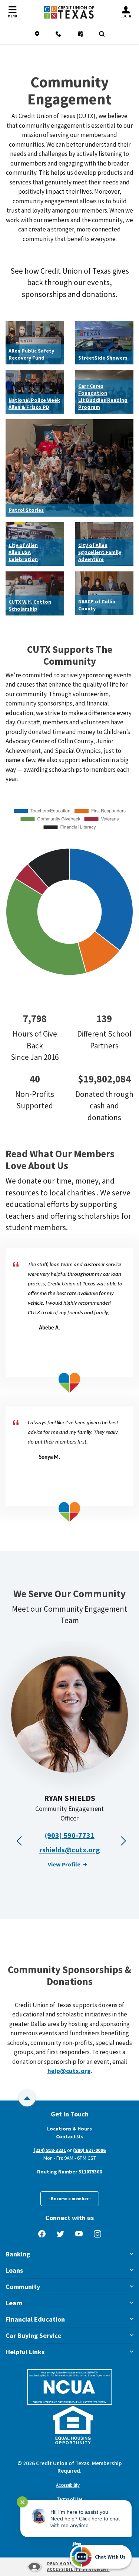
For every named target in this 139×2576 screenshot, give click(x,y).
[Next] (122, 1839)
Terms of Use (70, 2499)
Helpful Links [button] (25, 2352)
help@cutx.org (69, 2071)
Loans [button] (14, 2270)
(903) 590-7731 (70, 1835)
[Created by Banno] (77, 2544)
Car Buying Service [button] (33, 2335)
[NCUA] (70, 2387)
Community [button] (23, 2287)
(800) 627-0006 (89, 2150)
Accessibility (68, 2485)
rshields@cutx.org (70, 1850)
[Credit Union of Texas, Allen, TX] (69, 12)
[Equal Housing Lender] (73, 2425)
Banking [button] (18, 2254)
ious (17, 1839)
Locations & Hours (69, 2129)
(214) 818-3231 (50, 2150)
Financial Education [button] (35, 2319)
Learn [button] (14, 2303)
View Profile (64, 1864)
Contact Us (69, 2136)
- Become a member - (70, 2198)
